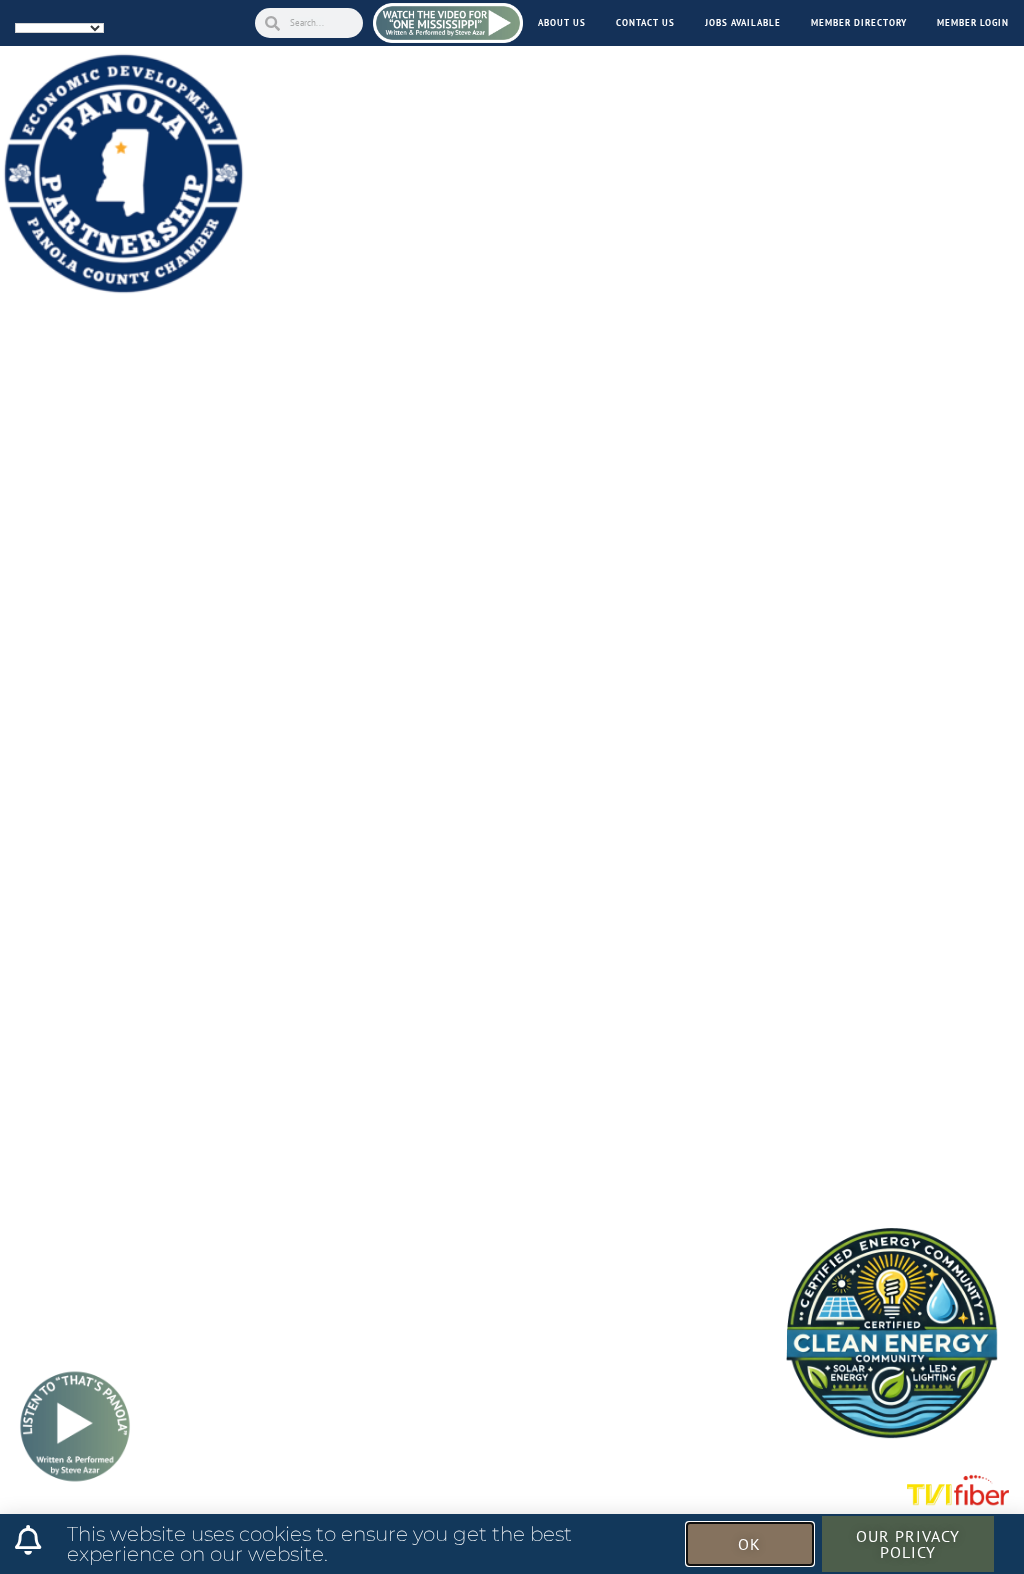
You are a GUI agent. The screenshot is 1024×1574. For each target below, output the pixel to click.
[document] (512, 787)
